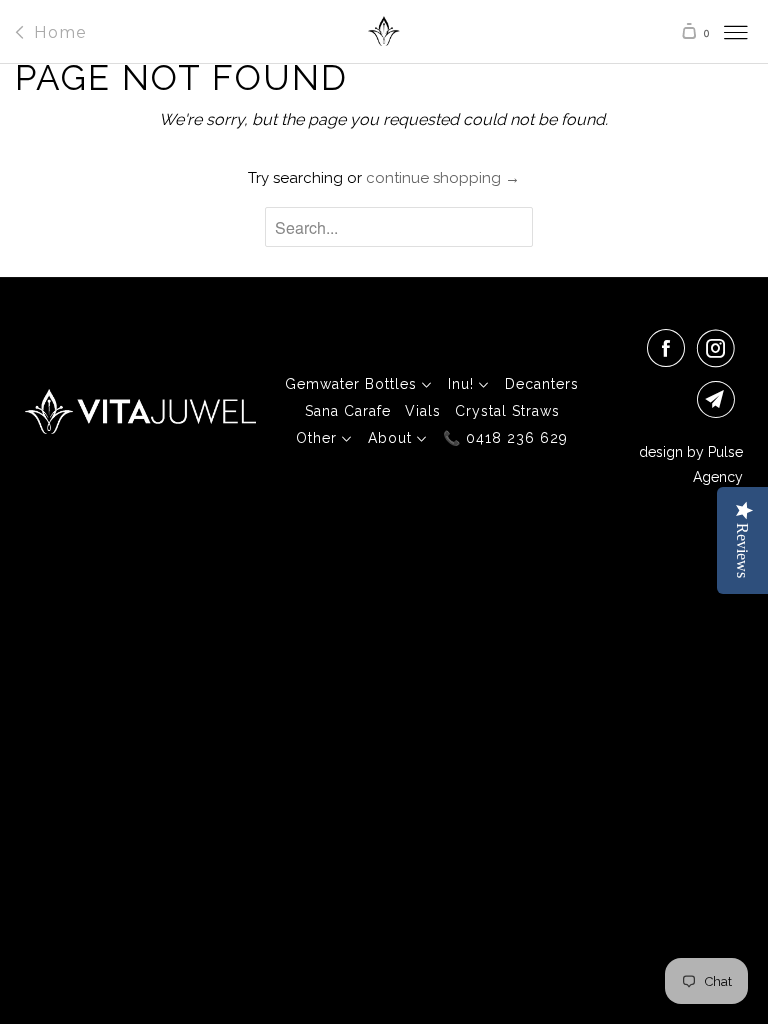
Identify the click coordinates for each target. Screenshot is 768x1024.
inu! (463, 384)
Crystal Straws (507, 411)
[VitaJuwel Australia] (384, 37)
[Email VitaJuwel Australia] (720, 399)
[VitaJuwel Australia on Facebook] (670, 348)
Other (319, 438)
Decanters (542, 384)
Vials (423, 411)
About (392, 438)
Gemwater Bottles (353, 384)
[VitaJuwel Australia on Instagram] (720, 348)
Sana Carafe (348, 411)
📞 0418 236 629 (505, 438)
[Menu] (717, 31)
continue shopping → (443, 178)
